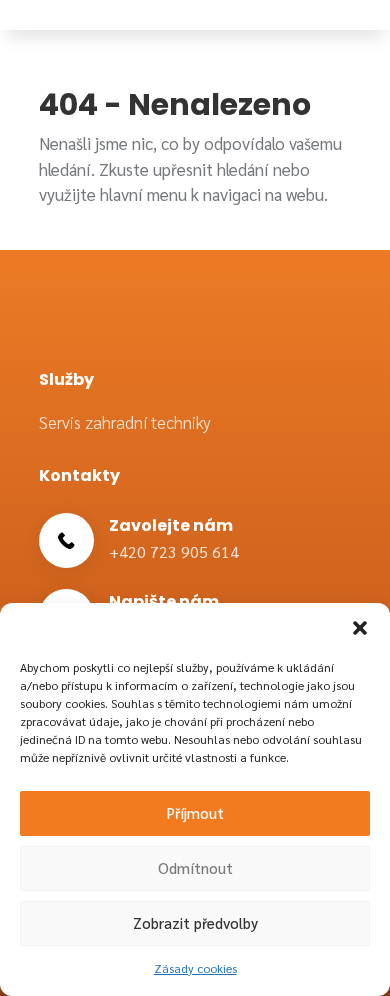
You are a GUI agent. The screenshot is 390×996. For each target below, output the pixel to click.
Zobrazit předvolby (195, 922)
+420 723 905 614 (174, 551)
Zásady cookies (195, 968)
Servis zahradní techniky (125, 422)
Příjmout (195, 812)
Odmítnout (195, 867)
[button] (360, 628)
